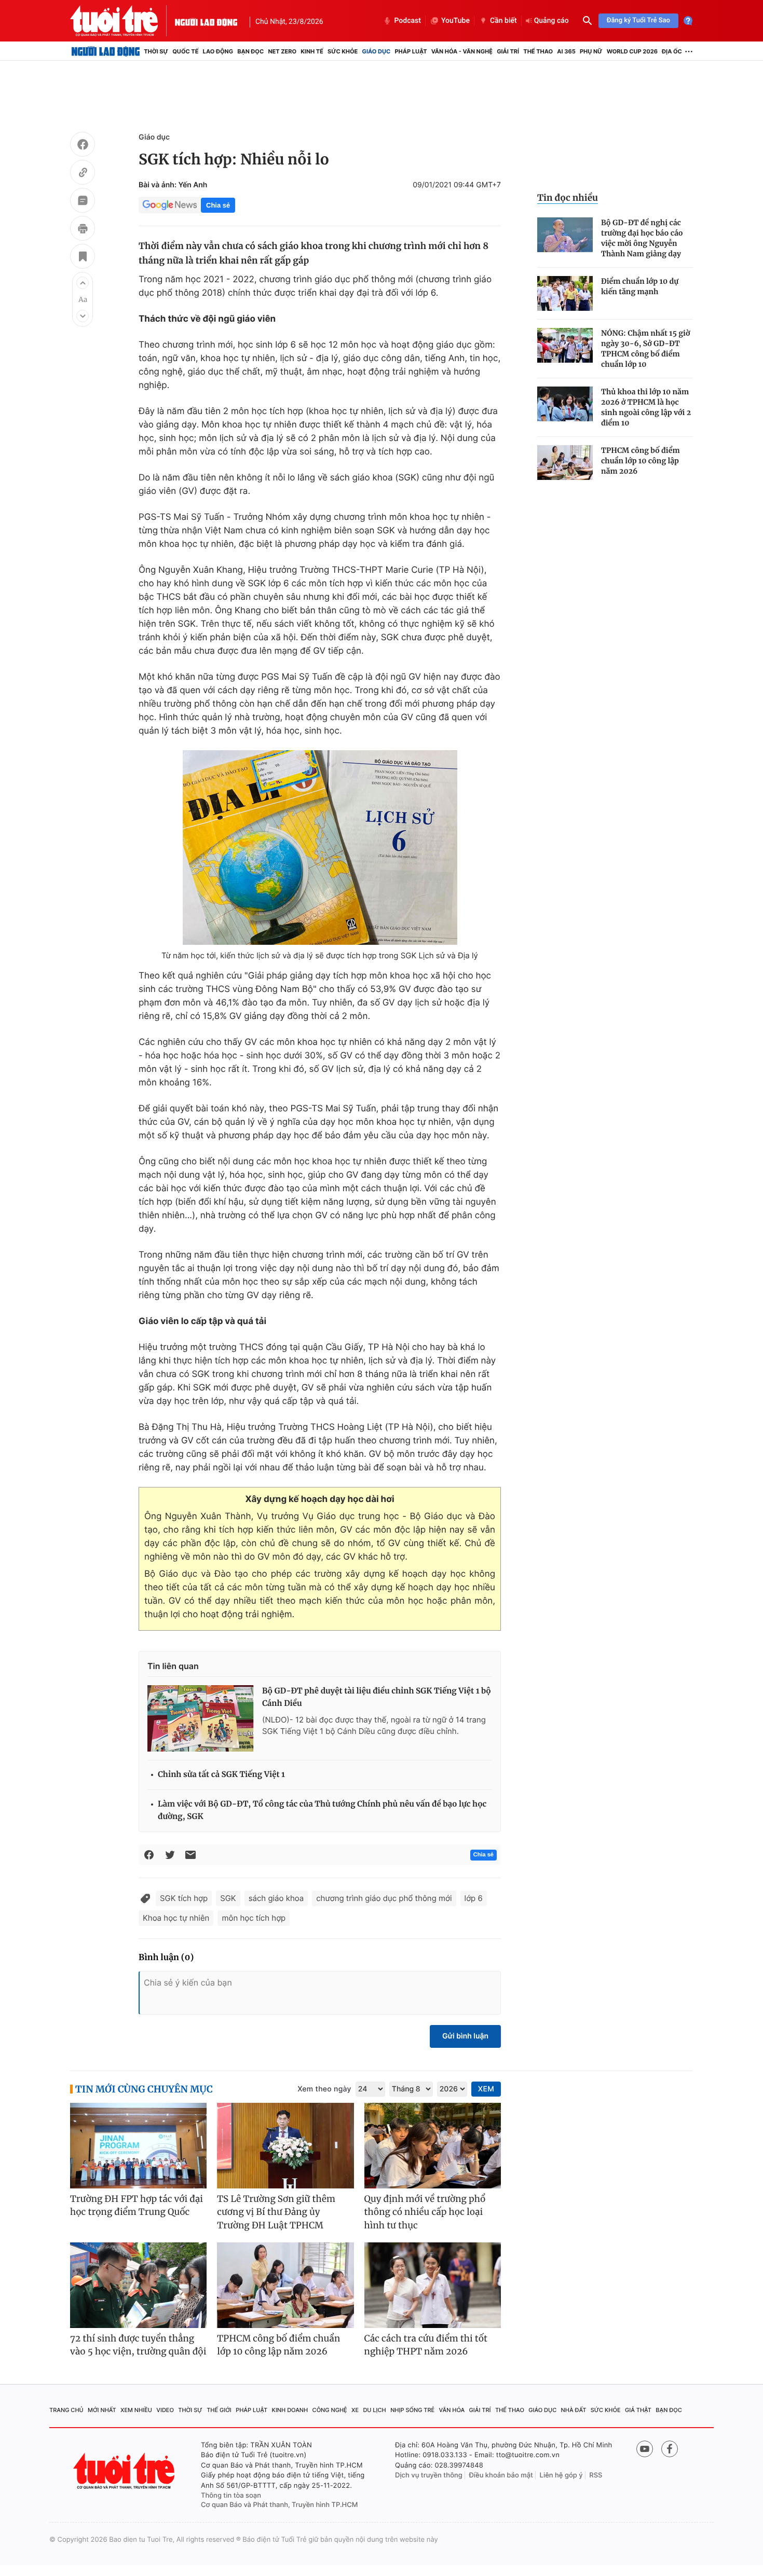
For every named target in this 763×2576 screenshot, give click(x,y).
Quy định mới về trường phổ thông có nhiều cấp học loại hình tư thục (425, 2212)
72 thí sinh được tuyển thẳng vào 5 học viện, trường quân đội (138, 2345)
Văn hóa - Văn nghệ (462, 51)
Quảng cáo (551, 21)
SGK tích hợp (184, 1898)
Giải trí (508, 51)
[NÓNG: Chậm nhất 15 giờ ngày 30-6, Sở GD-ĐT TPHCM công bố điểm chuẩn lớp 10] (565, 345)
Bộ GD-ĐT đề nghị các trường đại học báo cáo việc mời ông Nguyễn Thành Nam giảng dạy (642, 238)
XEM (486, 2089)
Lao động (218, 51)
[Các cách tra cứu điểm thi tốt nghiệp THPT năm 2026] (433, 2285)
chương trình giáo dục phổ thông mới (384, 1898)
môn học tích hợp (254, 1918)
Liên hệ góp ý (561, 2475)
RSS (596, 2475)
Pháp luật (411, 51)
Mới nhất (102, 2410)
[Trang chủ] (106, 51)
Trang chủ (66, 2410)
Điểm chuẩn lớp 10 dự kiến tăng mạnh (640, 286)
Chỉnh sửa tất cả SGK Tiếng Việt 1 (221, 1775)
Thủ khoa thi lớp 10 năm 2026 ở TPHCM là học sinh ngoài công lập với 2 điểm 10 (646, 407)
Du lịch (374, 2410)
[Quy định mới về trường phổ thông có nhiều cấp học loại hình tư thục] (433, 2146)
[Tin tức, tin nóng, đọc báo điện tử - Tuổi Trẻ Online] (122, 21)
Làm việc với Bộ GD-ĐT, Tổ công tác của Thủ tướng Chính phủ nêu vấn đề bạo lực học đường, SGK (322, 1810)
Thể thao (538, 51)
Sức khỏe (343, 51)
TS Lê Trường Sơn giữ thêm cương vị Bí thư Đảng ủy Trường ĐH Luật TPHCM (276, 2212)
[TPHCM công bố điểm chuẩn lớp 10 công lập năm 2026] (565, 463)
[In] (83, 230)
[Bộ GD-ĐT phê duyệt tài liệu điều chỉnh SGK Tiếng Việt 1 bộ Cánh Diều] (201, 1718)
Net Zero (282, 51)
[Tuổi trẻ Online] (125, 2471)
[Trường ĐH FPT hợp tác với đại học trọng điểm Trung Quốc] (138, 2146)
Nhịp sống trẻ (412, 2410)
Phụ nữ (591, 51)
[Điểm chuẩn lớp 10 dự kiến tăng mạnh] (565, 293)
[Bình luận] (83, 202)
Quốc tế (185, 51)
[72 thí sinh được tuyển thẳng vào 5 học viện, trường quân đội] (138, 2285)
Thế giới (219, 2410)
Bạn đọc (250, 51)
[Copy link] (83, 174)
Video (165, 2410)
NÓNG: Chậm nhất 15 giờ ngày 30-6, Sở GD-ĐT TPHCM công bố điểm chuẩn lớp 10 (645, 349)
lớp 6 (474, 1898)
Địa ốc (672, 51)
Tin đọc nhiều (568, 198)
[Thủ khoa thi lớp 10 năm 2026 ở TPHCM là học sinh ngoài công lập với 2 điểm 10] (565, 404)
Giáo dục (377, 51)
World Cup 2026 (632, 51)
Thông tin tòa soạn (231, 2496)
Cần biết (503, 21)
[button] (83, 283)
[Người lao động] (206, 21)
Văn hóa (452, 2410)
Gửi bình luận (465, 2036)
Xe (355, 2410)
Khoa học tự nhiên (176, 1918)
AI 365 (566, 51)
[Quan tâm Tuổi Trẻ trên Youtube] (645, 2449)
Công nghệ (330, 2410)
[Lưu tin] (83, 258)
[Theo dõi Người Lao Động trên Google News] (170, 205)
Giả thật (638, 2410)
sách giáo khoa (276, 1898)
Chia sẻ (218, 205)
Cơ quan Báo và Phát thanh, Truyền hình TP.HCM (280, 2505)
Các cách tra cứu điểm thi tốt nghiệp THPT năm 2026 (426, 2345)
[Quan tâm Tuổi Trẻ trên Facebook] (670, 2449)
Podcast (407, 21)
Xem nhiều (136, 2410)
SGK (228, 1898)
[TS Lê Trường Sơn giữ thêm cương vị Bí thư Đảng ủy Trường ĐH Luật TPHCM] (285, 2146)
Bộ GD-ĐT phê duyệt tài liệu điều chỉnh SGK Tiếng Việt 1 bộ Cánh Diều (377, 1697)
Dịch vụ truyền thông (429, 2475)
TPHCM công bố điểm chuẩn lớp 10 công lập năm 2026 (641, 461)
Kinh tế (312, 51)
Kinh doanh (290, 2410)
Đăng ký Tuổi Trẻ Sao (638, 20)
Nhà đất (574, 2410)
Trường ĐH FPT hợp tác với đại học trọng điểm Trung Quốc (137, 2206)
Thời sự (156, 51)
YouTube (455, 21)
